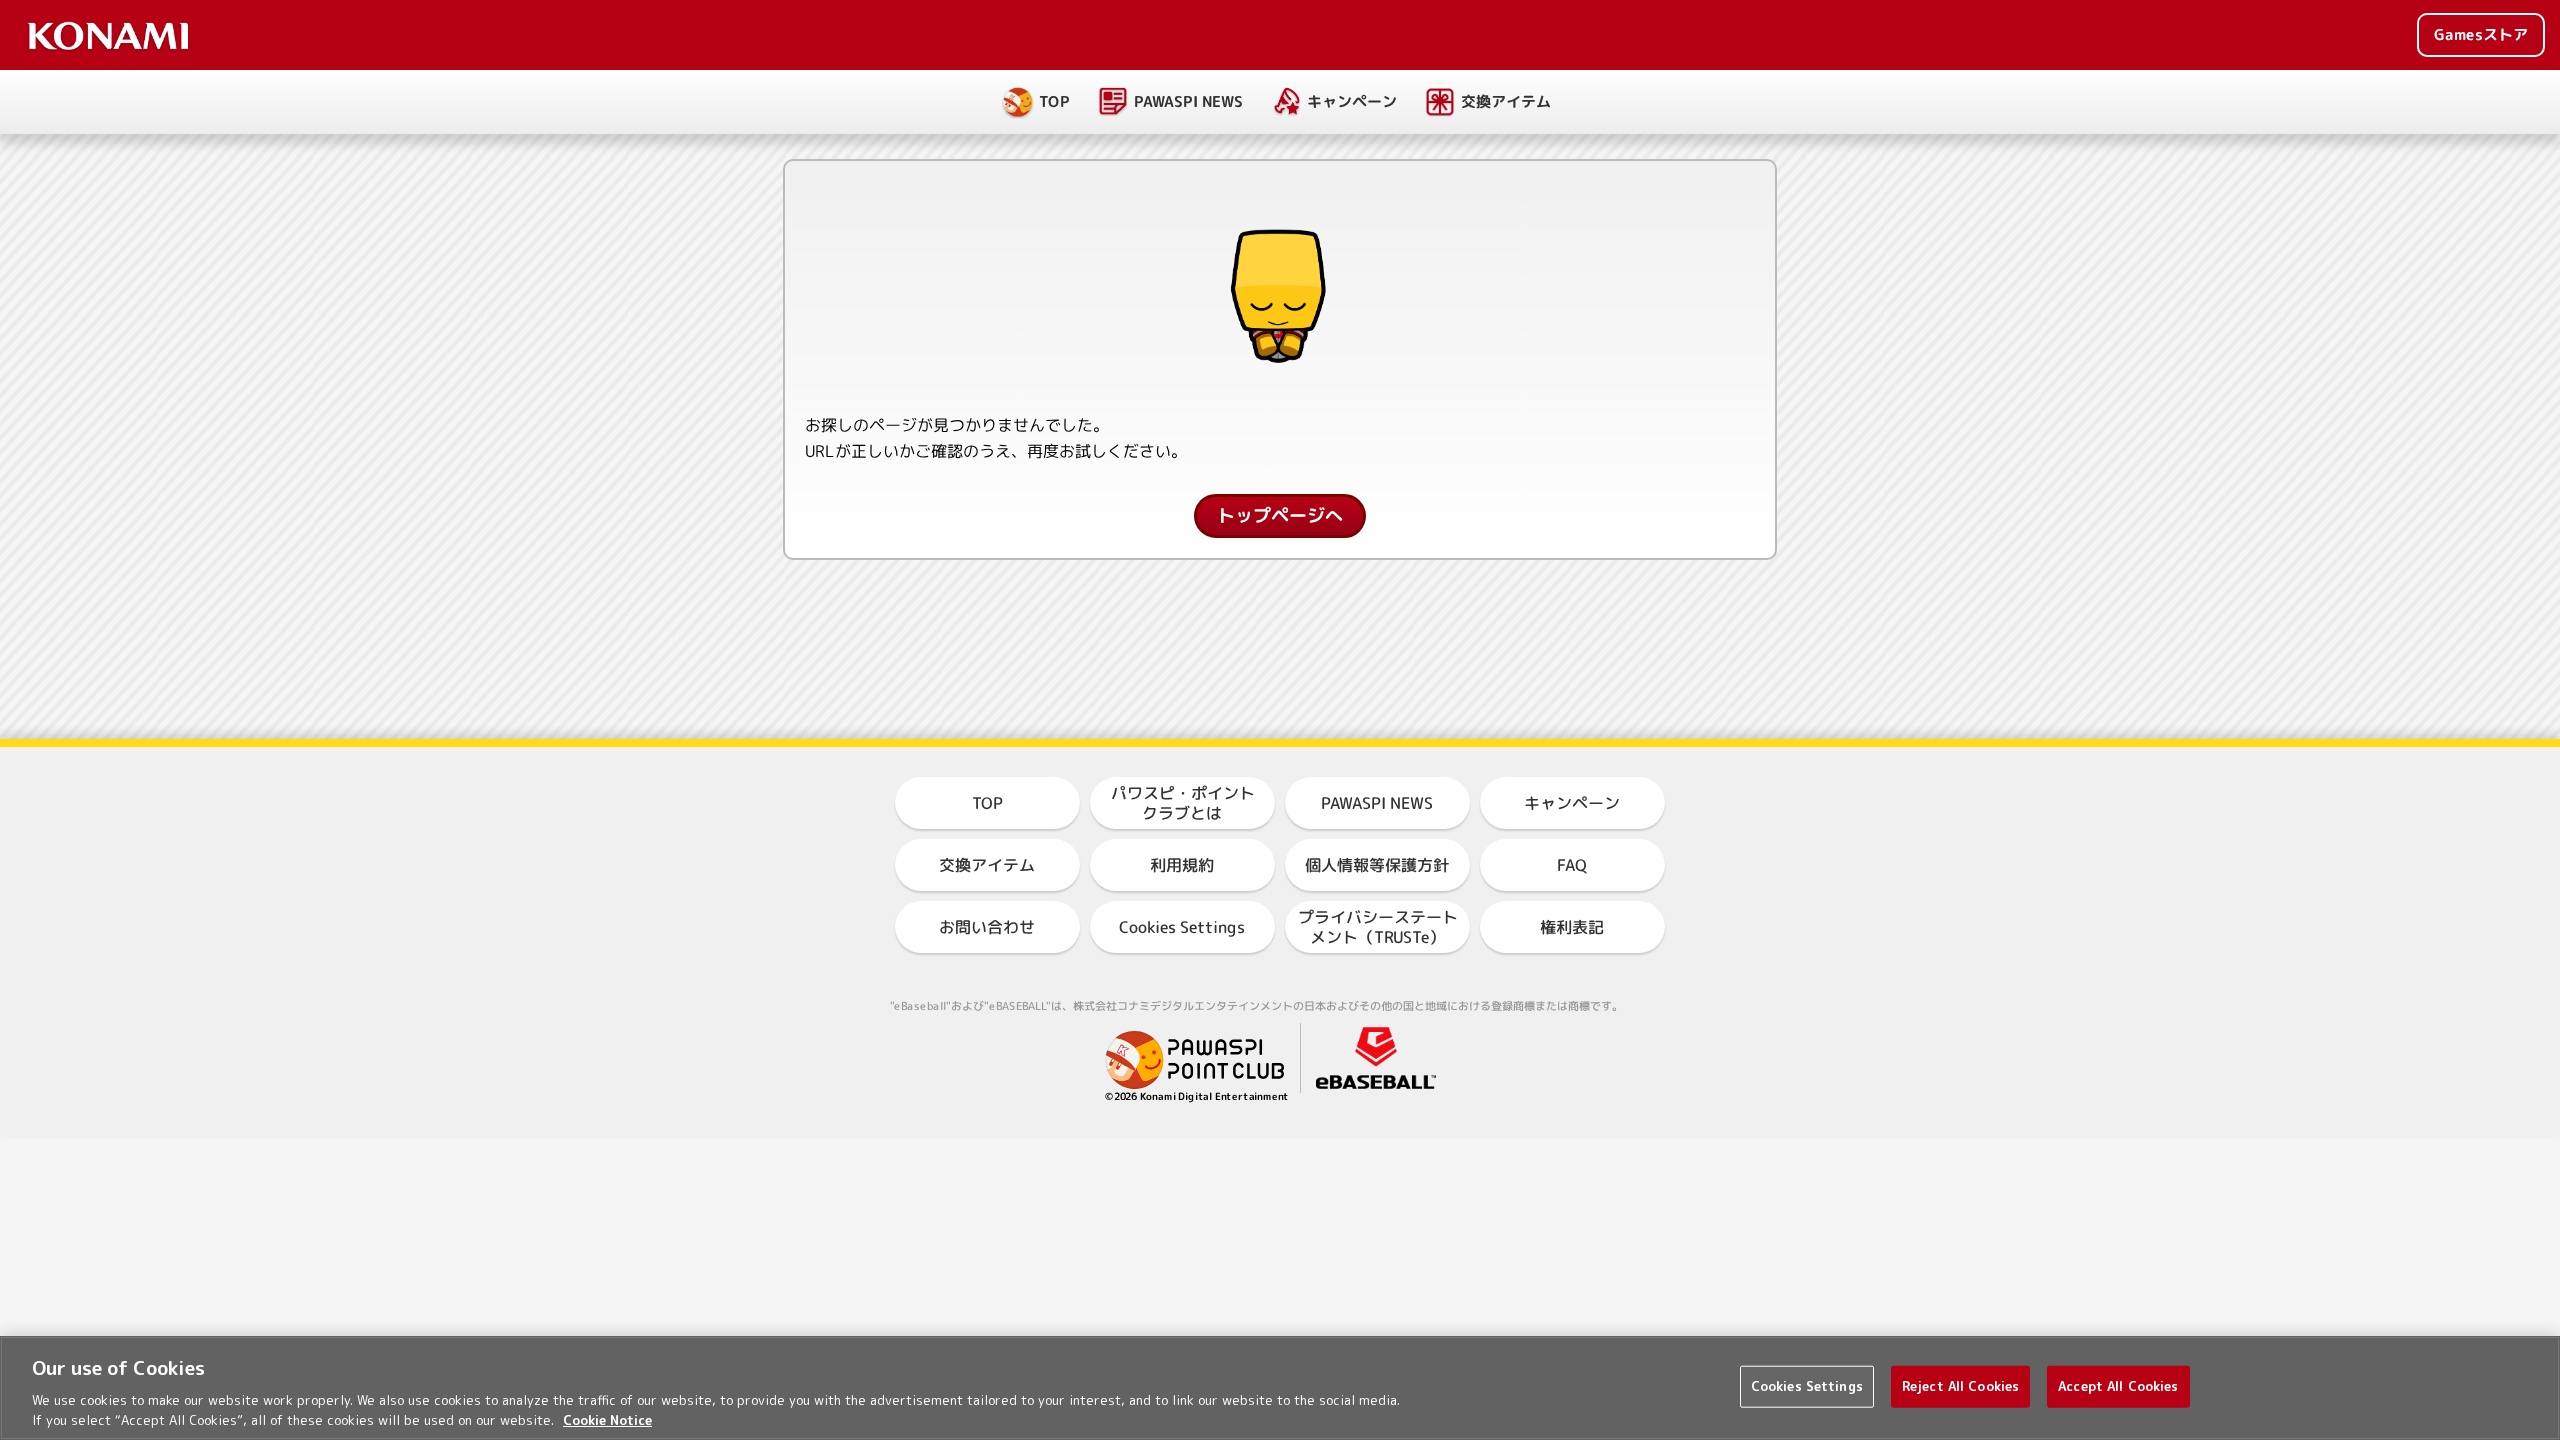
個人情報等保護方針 (1377, 865)
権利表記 (1572, 927)
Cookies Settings (1807, 1386)
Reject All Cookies (1960, 1386)
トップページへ (1280, 515)
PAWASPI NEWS (1188, 101)
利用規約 (1182, 865)
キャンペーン (1352, 101)
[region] (1280, 1388)
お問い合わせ (987, 927)
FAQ (1572, 865)
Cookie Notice (607, 1419)
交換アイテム (1506, 101)
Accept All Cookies (2118, 1386)
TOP (1054, 101)
